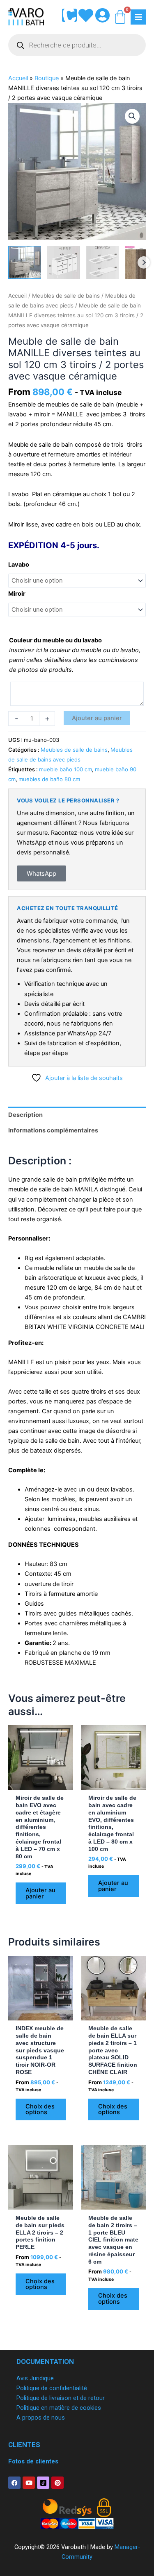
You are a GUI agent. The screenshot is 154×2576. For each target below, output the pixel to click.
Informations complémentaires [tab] (53, 1130)
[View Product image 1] (25, 262)
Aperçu (41, 1783)
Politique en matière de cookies (59, 2408)
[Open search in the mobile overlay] (77, 45)
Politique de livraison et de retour (61, 2398)
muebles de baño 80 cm (49, 779)
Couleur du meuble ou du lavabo (55, 640)
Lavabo (19, 565)
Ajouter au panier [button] (40, 1893)
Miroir (17, 594)
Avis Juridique (35, 2378)
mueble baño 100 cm (66, 769)
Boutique (47, 78)
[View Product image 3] (103, 262)
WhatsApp (41, 873)
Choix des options (40, 2109)
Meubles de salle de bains (66, 296)
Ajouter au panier (97, 718)
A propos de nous (41, 2418)
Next (144, 262)
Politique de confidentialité (52, 2388)
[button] (132, 116)
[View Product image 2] (64, 262)
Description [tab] (25, 1115)
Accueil (18, 78)
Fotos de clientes (33, 2461)
